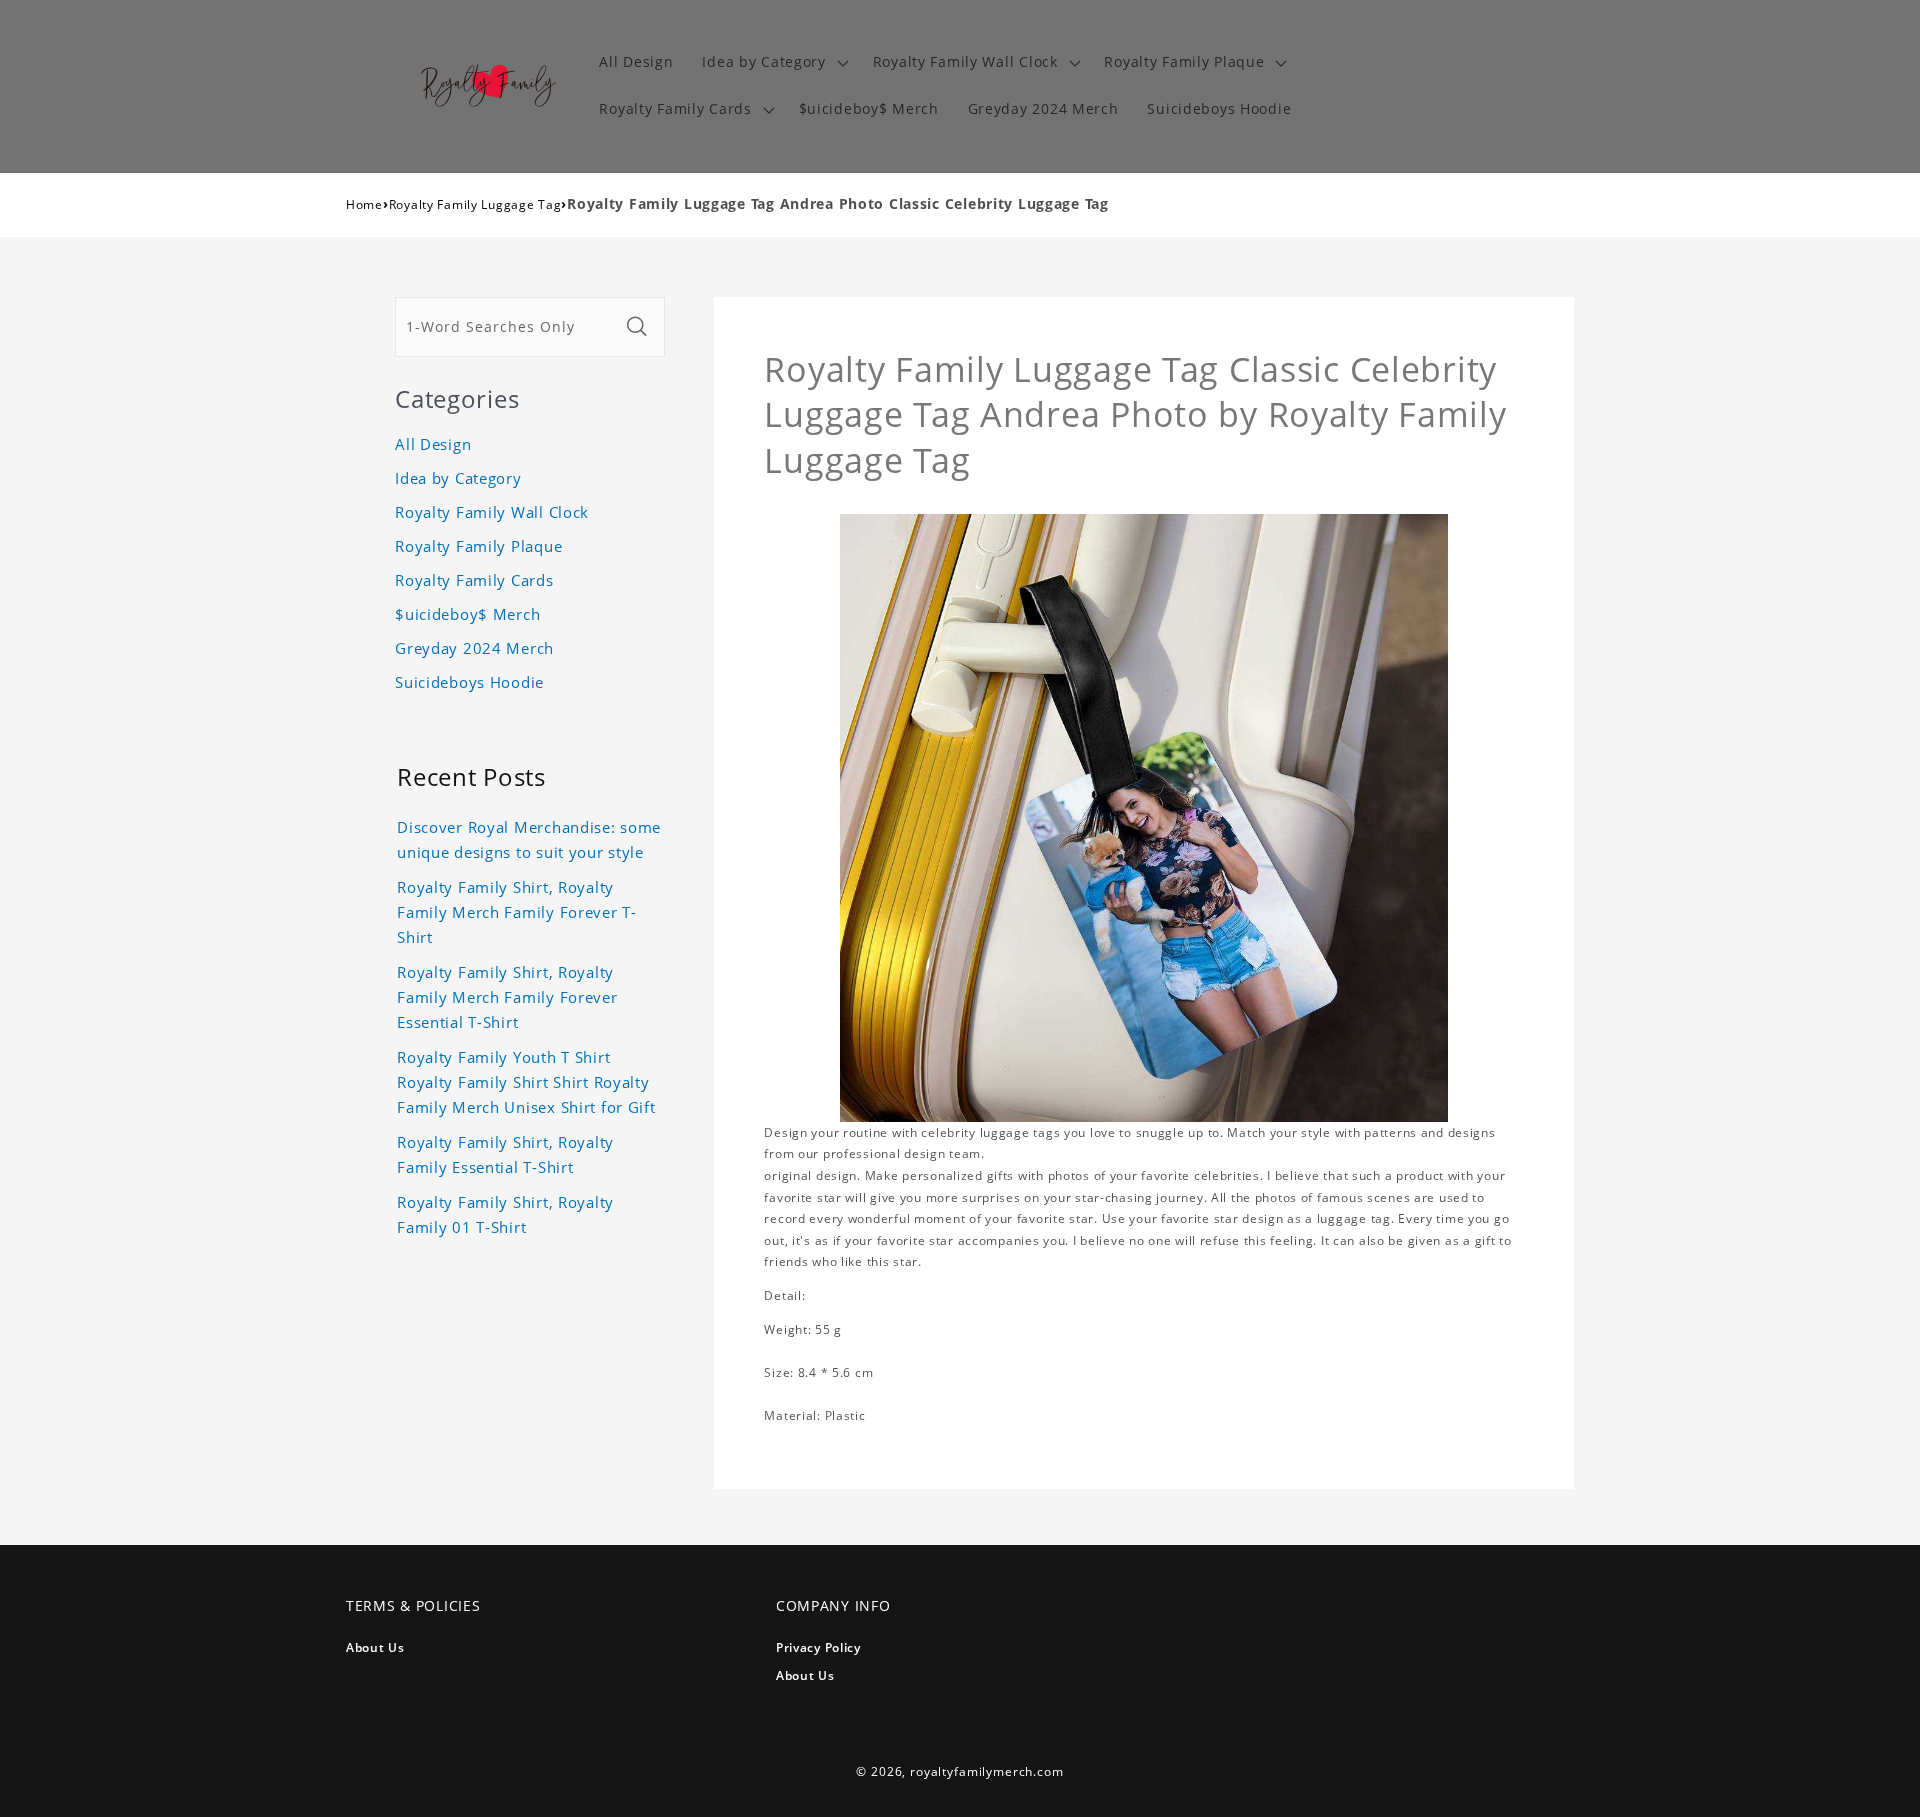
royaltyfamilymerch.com (986, 1771)
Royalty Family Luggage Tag (475, 204)
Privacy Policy (818, 1647)
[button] (773, 62)
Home (364, 204)
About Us (375, 1647)
